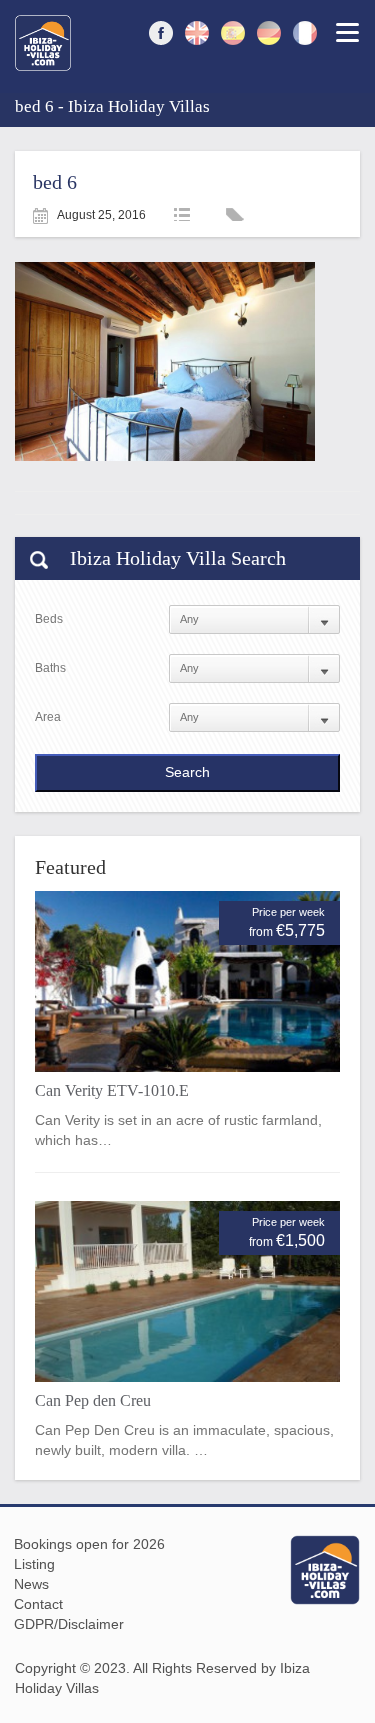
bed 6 (55, 182)
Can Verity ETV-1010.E (112, 1090)
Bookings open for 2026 (89, 1544)
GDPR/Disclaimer (69, 1624)
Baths (50, 668)
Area (48, 717)
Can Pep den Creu (93, 1400)
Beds (49, 619)
